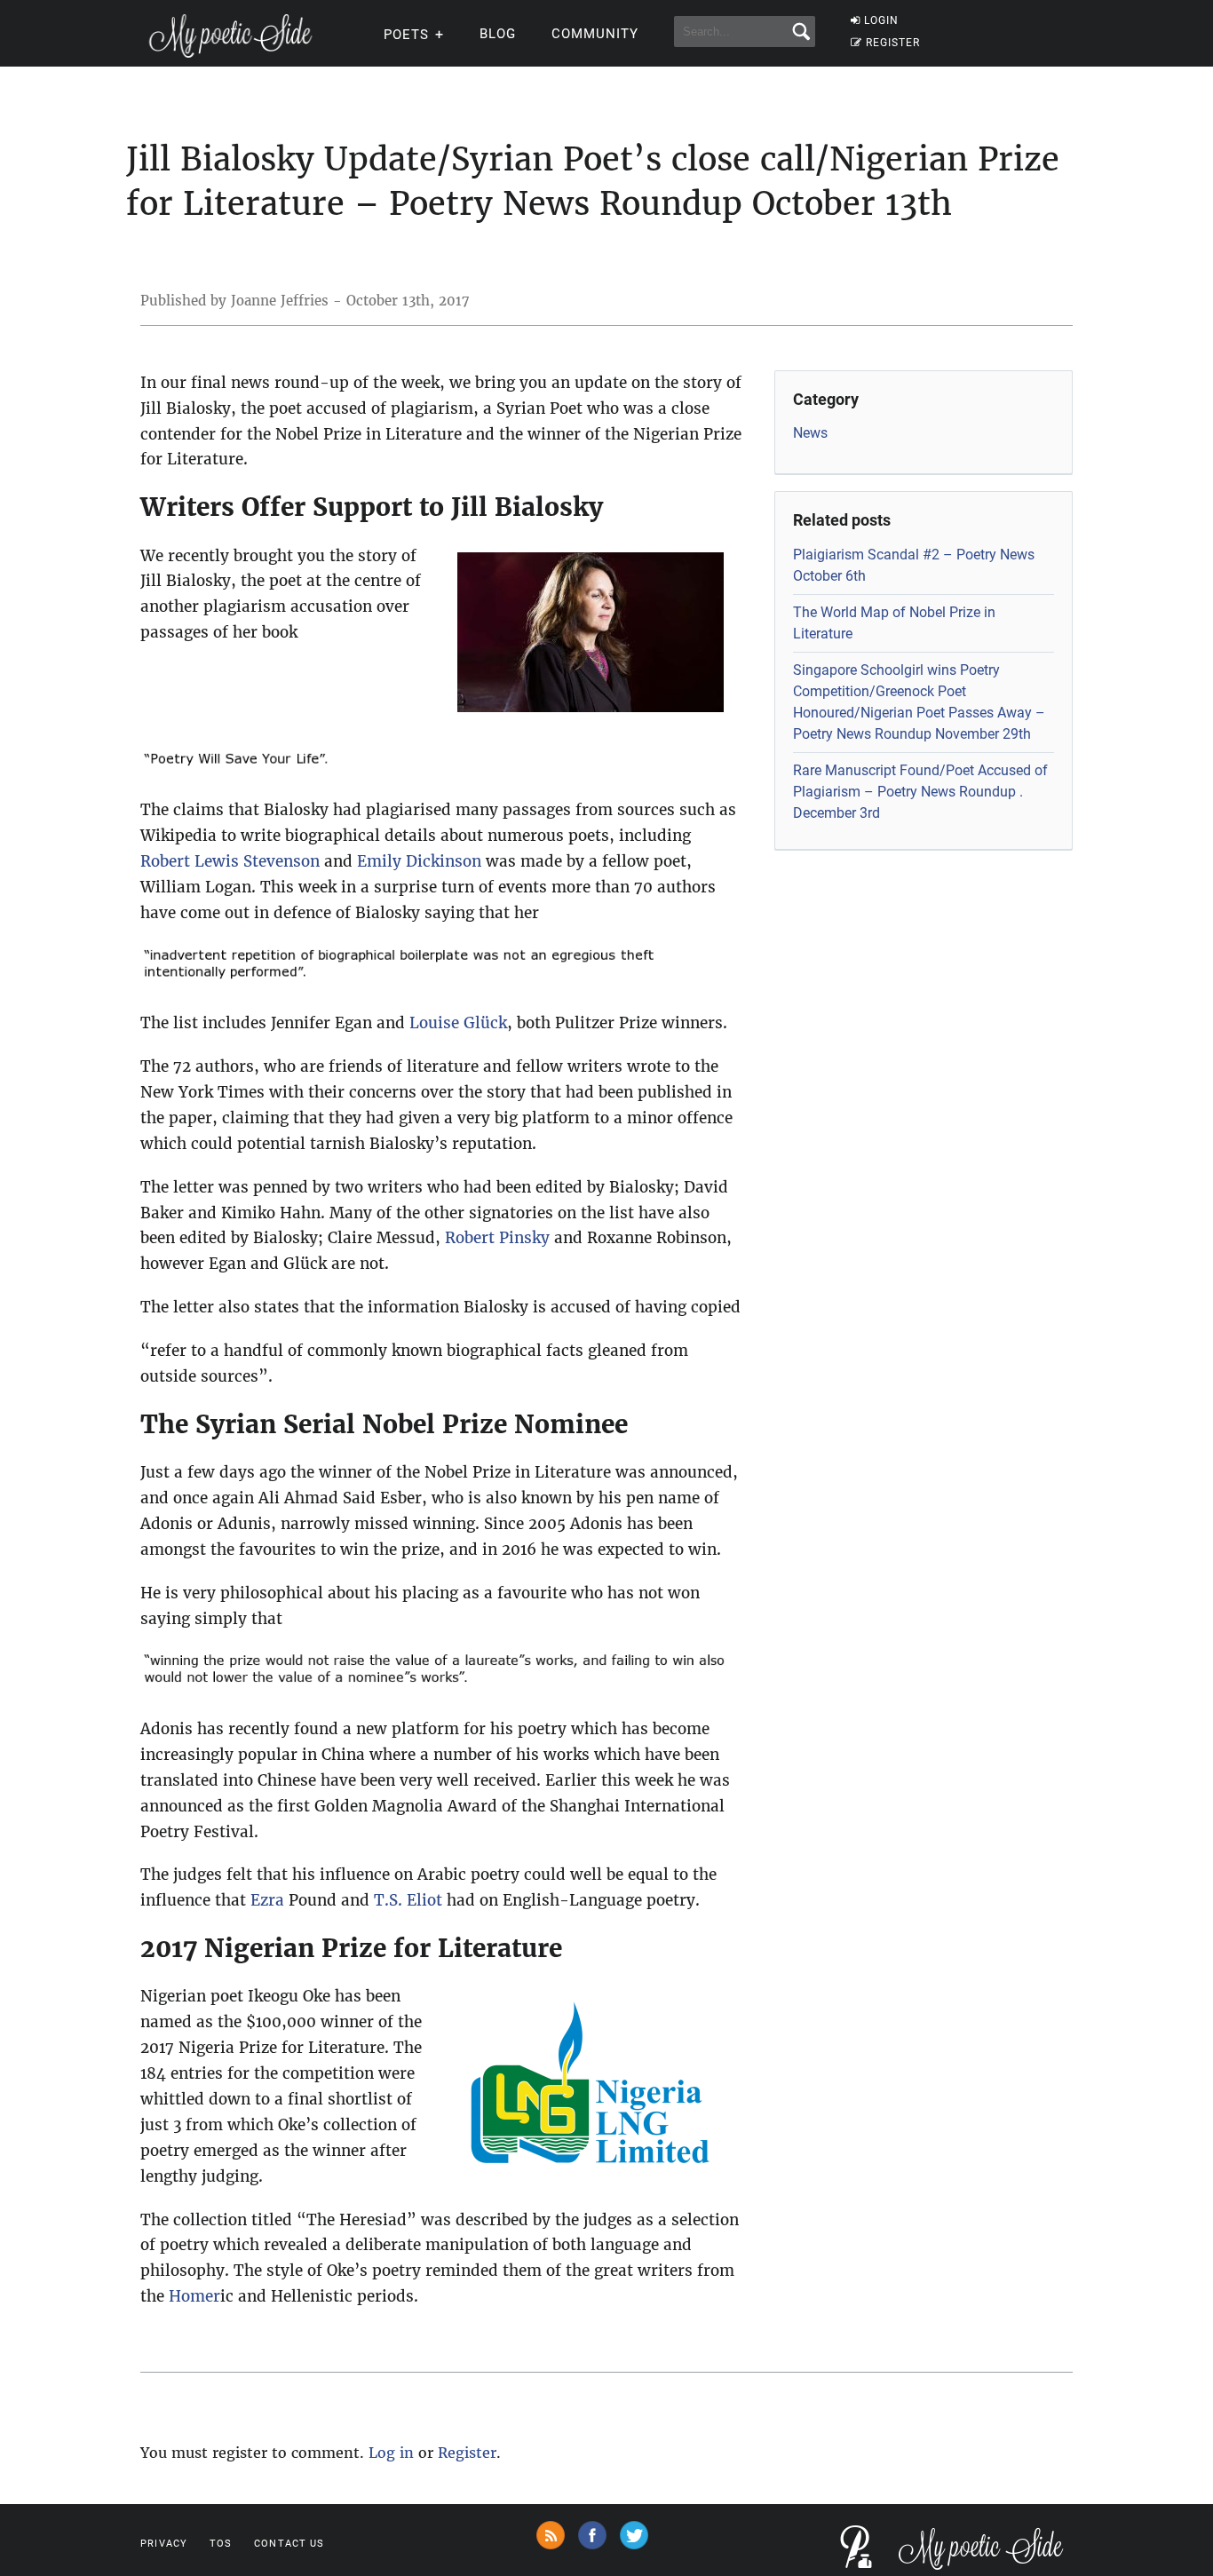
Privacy (164, 2544)
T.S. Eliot (408, 1900)
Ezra (267, 1900)
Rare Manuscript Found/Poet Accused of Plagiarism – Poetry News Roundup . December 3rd (920, 792)
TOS (221, 2544)
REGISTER (893, 43)
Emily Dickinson (419, 861)
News (810, 433)
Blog (498, 34)
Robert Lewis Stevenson (230, 861)
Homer (194, 2296)
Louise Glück (458, 1023)
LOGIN (881, 20)
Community (595, 34)
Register (467, 2453)
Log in (391, 2453)
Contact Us (289, 2544)
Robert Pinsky (497, 1238)
